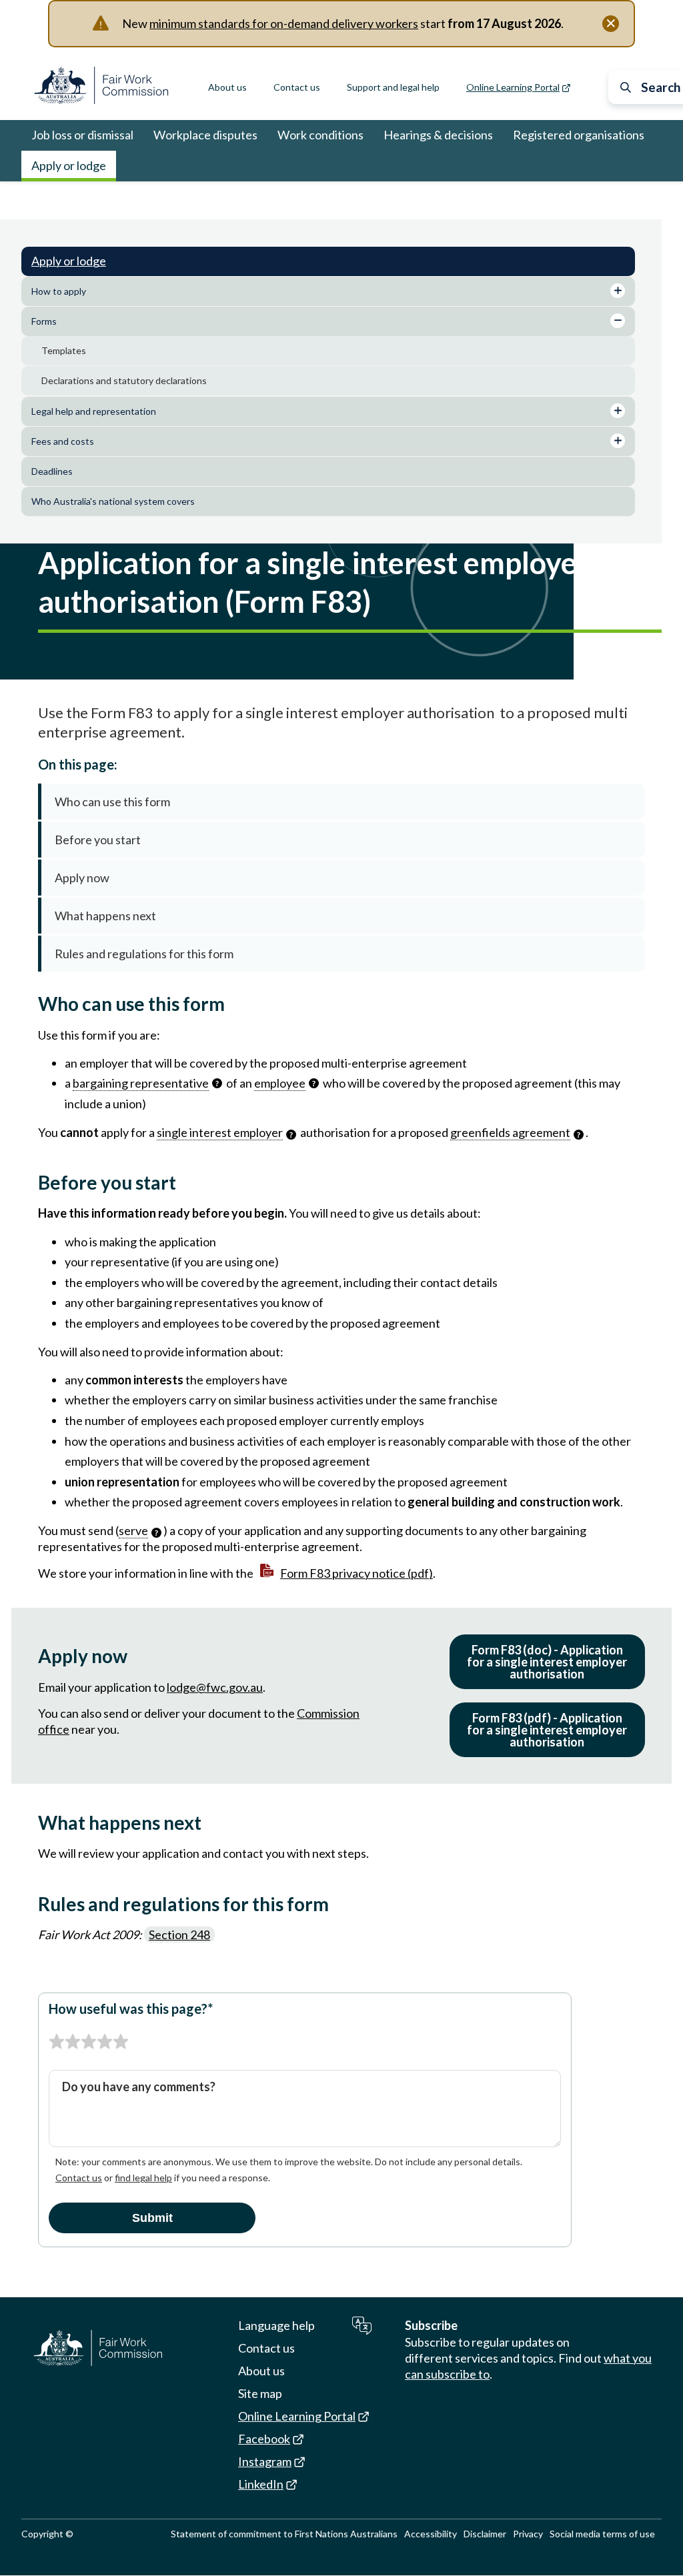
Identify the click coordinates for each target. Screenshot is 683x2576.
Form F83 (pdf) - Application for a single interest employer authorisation (547, 1730)
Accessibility (431, 2534)
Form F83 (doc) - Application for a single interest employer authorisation (547, 1662)
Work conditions (320, 135)
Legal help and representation (94, 411)
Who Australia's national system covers (113, 501)
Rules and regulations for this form (144, 954)
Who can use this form (112, 802)
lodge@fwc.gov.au (215, 1687)
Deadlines (52, 471)
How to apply (59, 291)
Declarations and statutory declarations (124, 380)
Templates (64, 350)
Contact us (297, 87)
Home (44, 200)
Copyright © (47, 2534)
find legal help (143, 2178)
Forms (148, 200)
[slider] (89, 2042)
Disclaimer (485, 2534)
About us (227, 87)
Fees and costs (63, 441)
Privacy (528, 2534)
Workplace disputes (205, 135)
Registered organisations (579, 135)
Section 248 (179, 1935)
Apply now (82, 878)
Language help (276, 2325)
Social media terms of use (602, 2534)
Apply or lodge (69, 165)
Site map (260, 2393)
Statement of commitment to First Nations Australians (284, 2534)
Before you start (98, 840)
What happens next (105, 916)
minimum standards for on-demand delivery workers (284, 23)
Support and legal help (393, 87)
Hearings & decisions (438, 135)
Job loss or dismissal (82, 135)
